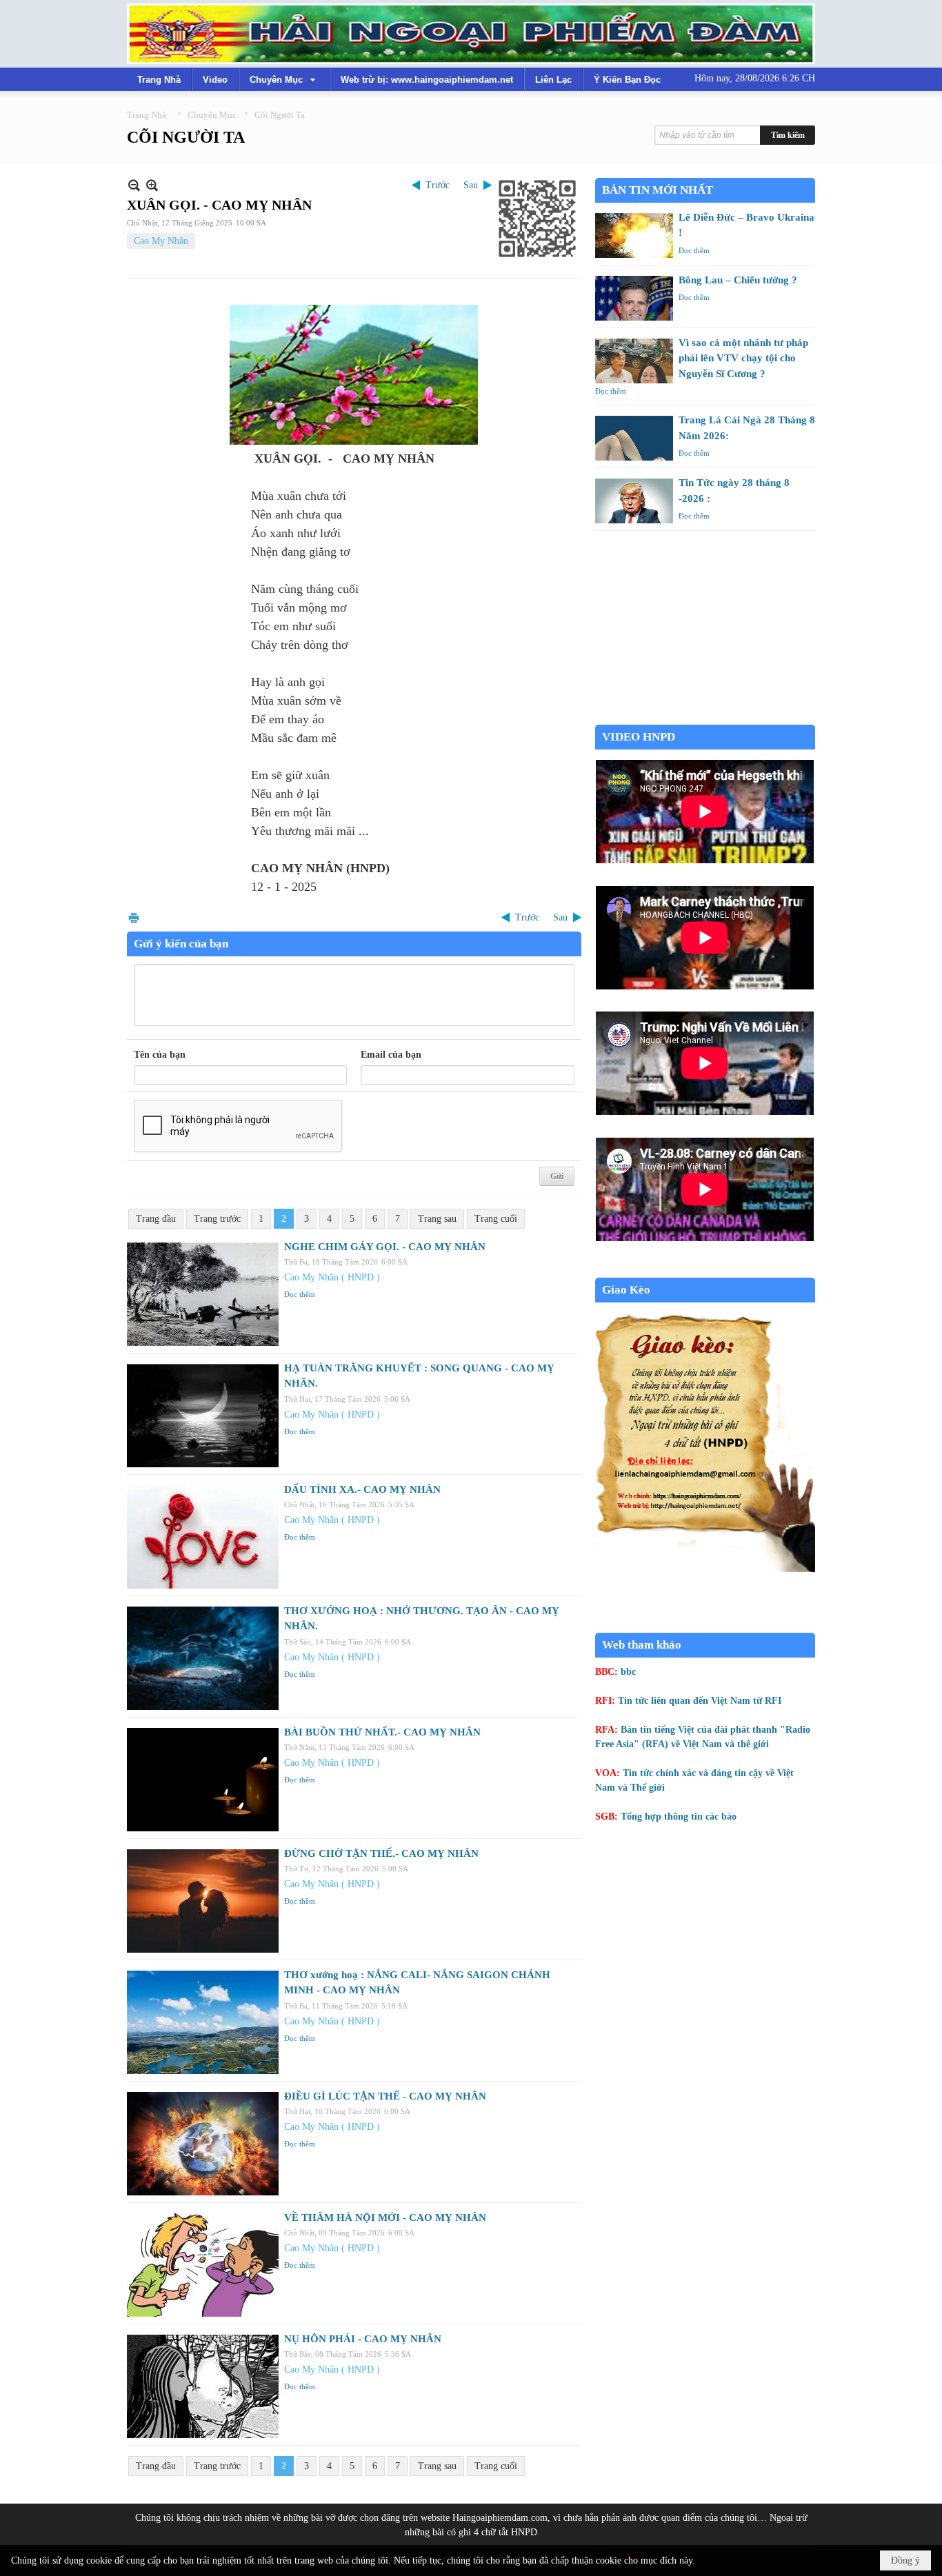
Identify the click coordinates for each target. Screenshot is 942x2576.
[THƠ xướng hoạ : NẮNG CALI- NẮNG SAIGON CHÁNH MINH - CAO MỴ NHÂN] (203, 2022)
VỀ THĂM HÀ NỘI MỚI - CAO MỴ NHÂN (385, 2217)
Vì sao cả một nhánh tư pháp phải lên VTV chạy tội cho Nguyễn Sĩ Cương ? (743, 358)
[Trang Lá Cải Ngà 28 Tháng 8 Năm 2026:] (634, 438)
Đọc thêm (300, 1294)
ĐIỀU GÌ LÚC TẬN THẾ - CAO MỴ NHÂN (385, 2096)
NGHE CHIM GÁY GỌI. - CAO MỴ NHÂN (385, 1247)
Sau (471, 185)
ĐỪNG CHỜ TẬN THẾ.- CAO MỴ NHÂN (381, 1853)
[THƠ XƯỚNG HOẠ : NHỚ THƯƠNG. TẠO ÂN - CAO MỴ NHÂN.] (203, 1658)
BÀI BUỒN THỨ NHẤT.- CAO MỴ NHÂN (382, 1732)
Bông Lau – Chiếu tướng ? (738, 280)
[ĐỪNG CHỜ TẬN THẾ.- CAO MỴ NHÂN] (203, 1901)
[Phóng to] (152, 185)
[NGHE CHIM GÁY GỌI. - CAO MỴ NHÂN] (203, 1294)
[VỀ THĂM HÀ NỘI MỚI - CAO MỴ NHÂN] (203, 2265)
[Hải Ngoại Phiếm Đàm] (471, 34)
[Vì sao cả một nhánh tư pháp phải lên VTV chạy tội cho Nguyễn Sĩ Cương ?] (634, 361)
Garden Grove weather (705, 717)
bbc (628, 1672)
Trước (438, 185)
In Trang (134, 917)
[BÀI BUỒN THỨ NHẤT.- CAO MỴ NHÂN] (203, 1780)
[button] (284, 79)
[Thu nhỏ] (134, 185)
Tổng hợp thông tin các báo (679, 1817)
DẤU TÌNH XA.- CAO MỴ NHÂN (362, 1489)
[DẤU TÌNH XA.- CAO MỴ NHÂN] (203, 1537)
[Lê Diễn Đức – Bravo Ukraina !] (634, 235)
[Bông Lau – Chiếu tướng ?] (634, 298)
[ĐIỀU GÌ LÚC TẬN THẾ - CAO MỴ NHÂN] (203, 2144)
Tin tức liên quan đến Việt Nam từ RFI (700, 1701)
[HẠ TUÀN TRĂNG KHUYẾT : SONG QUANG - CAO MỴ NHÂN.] (203, 1416)
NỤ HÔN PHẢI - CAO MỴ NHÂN (363, 2339)
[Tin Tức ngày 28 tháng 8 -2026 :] (634, 501)
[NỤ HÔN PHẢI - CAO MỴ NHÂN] (203, 2386)
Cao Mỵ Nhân (161, 241)
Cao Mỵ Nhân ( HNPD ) (332, 1277)
